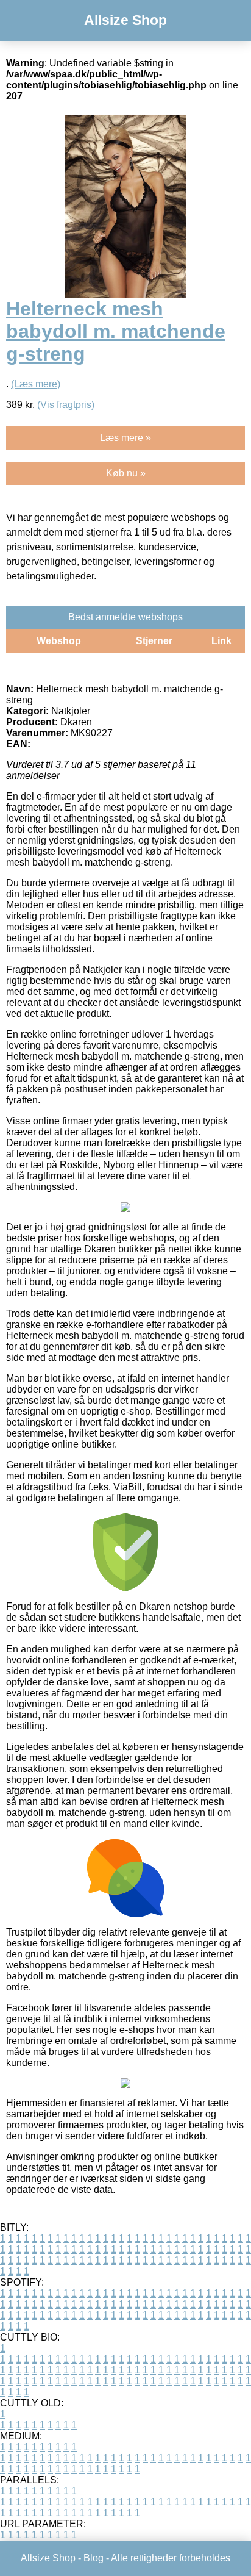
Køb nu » (126, 473)
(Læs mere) (36, 384)
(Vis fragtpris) (66, 405)
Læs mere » (125, 438)
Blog (94, 2558)
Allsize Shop (125, 20)
